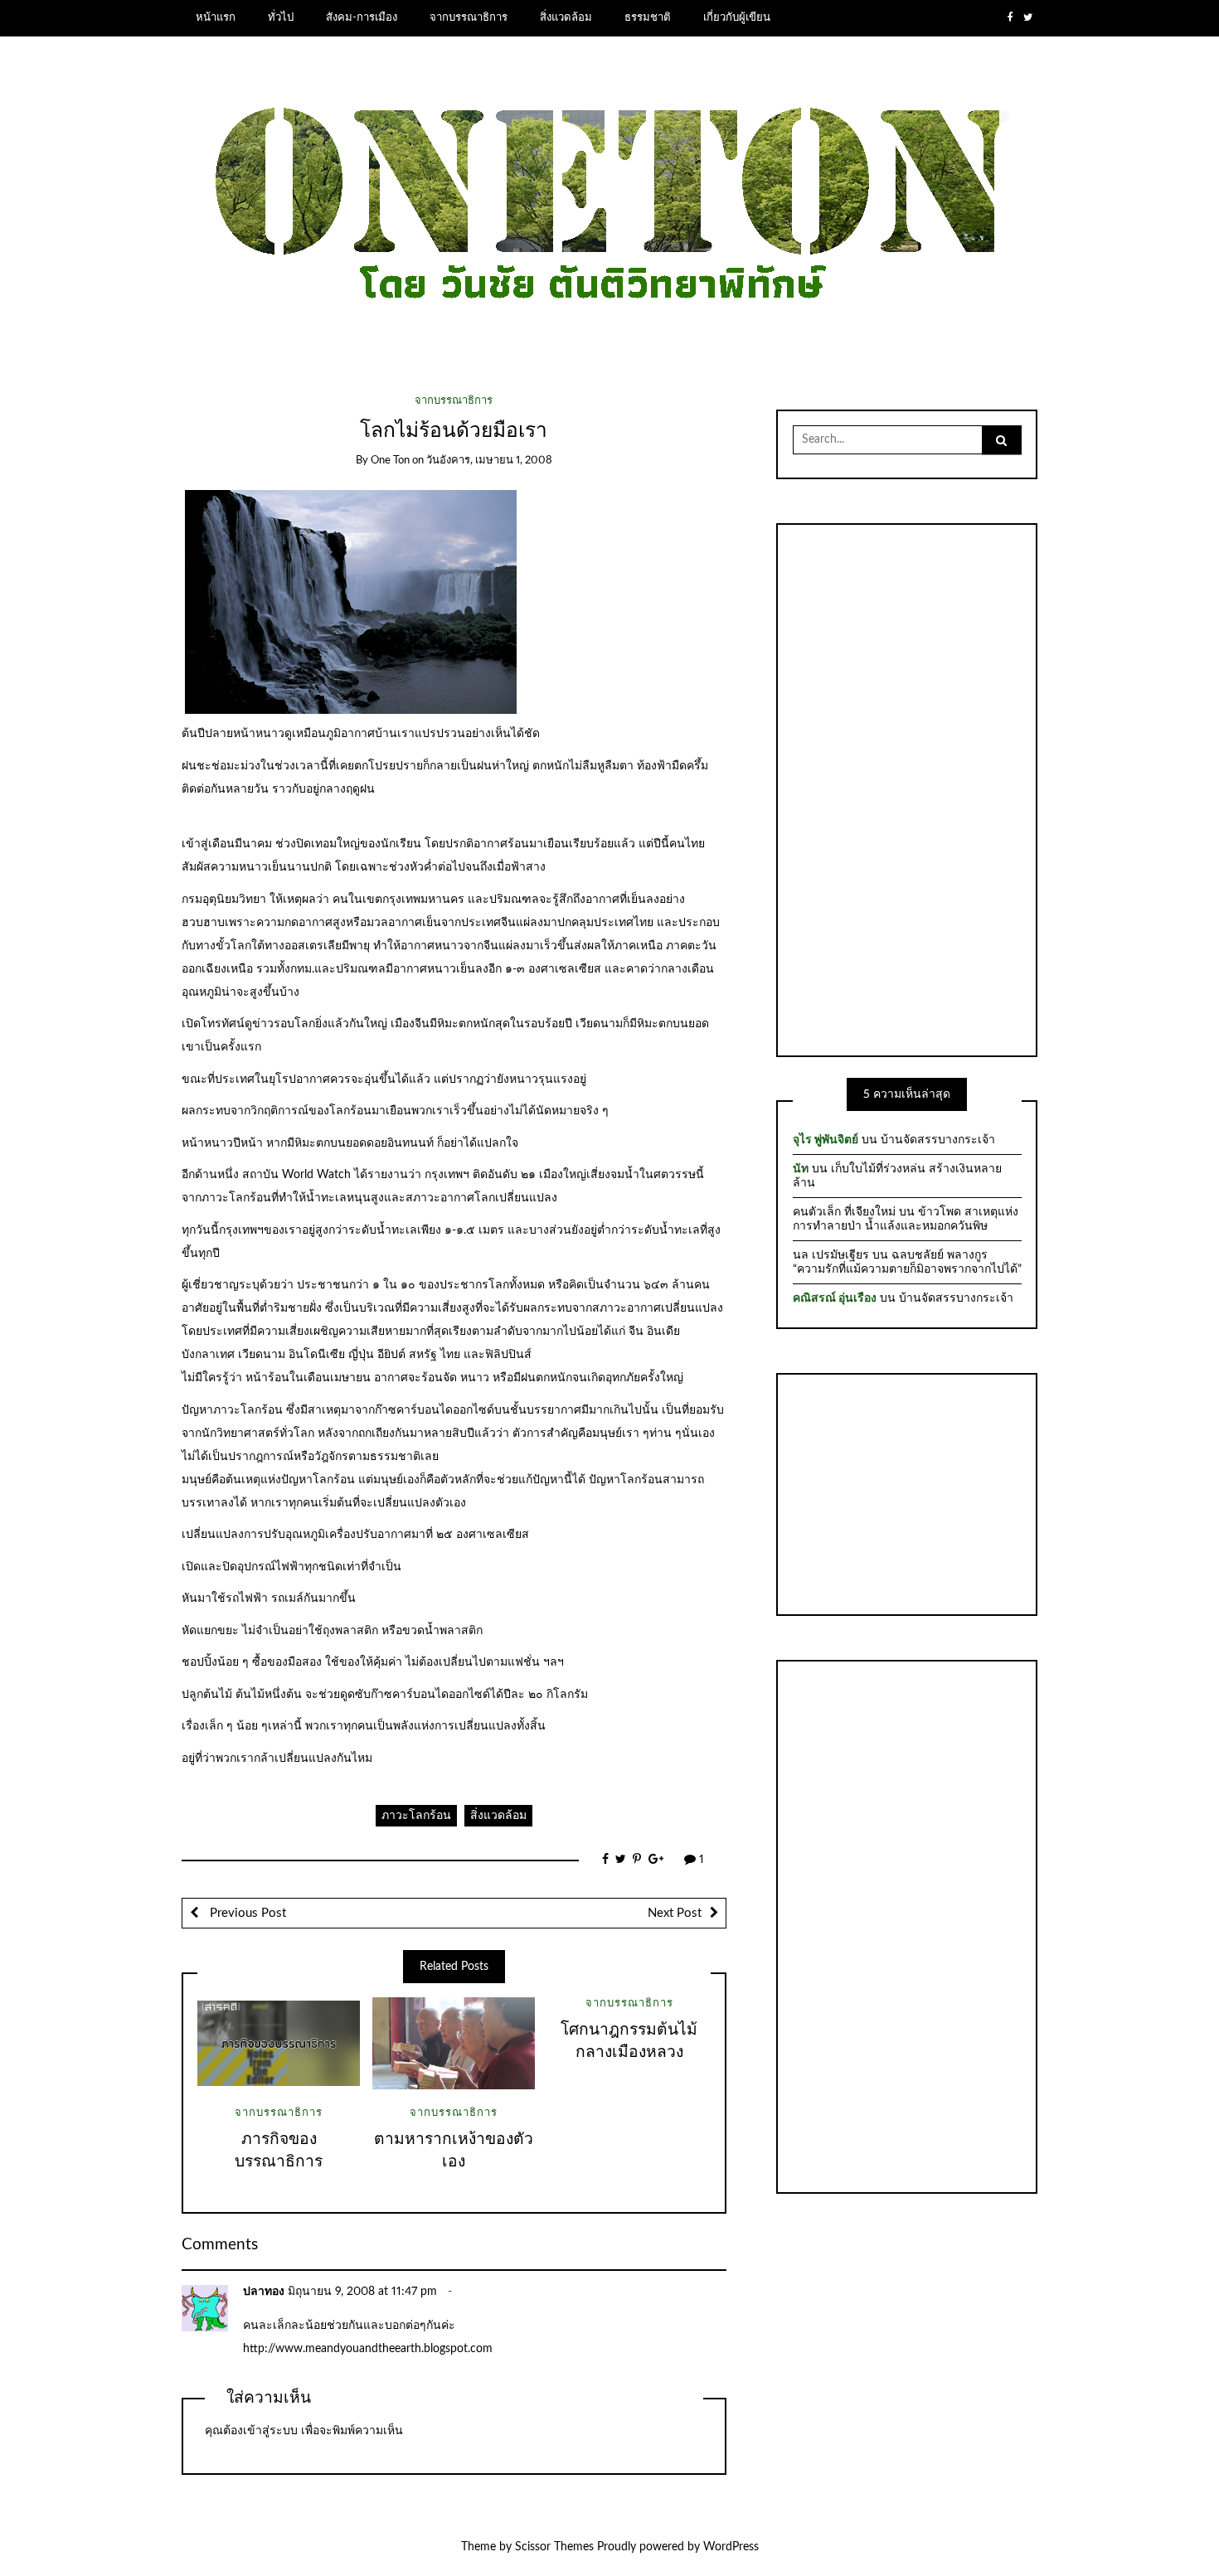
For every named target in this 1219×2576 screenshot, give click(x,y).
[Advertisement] (907, 788)
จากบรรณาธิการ (469, 17)
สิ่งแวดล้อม (566, 17)
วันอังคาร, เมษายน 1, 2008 (489, 461)
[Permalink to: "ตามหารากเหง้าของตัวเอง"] (454, 2043)
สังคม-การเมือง (362, 17)
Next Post (675, 1913)
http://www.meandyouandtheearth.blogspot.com (368, 2349)
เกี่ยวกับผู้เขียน (737, 17)
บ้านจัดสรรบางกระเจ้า (938, 1140)
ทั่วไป (281, 17)
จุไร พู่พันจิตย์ (826, 1140)
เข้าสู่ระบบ (270, 2431)
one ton (390, 461)
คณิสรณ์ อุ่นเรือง (835, 1298)
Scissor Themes (554, 2547)
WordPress (731, 2547)
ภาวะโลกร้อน (416, 1816)
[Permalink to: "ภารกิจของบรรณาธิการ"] (279, 2043)
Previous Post (246, 1913)
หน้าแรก (216, 17)
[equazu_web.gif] (351, 601)
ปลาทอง (264, 2292)
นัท (801, 1169)
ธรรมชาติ (648, 17)
